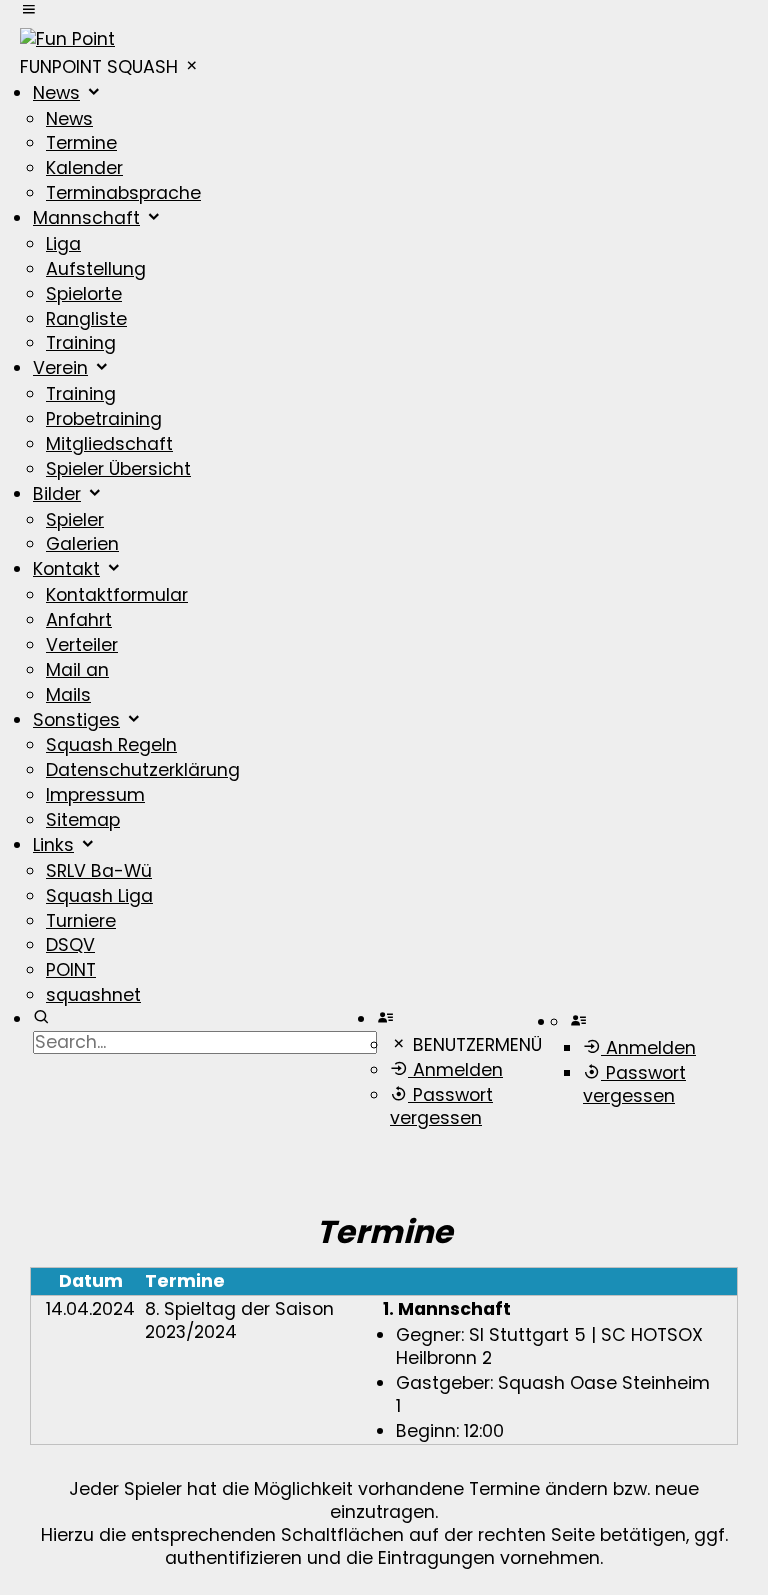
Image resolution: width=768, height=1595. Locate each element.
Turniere (81, 921)
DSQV (70, 945)
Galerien (82, 544)
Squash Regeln (111, 745)
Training (81, 343)
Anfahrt (79, 620)
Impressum (95, 795)
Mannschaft (86, 218)
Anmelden (455, 1070)
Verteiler (82, 645)
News (56, 93)
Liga (63, 244)
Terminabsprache (123, 193)
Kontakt (66, 569)
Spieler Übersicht (118, 469)
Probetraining (104, 419)
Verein (60, 368)
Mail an (77, 670)
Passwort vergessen (441, 1106)
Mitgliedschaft (109, 444)
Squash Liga (99, 896)
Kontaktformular (117, 595)
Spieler (75, 520)
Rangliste (86, 319)
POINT (71, 970)
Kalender (84, 168)
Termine (81, 143)
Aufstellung (96, 269)
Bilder (57, 494)
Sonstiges (76, 720)
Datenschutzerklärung (143, 770)
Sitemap (83, 820)
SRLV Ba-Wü (99, 871)
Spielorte (84, 294)
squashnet (93, 995)
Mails (68, 695)
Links (53, 845)
